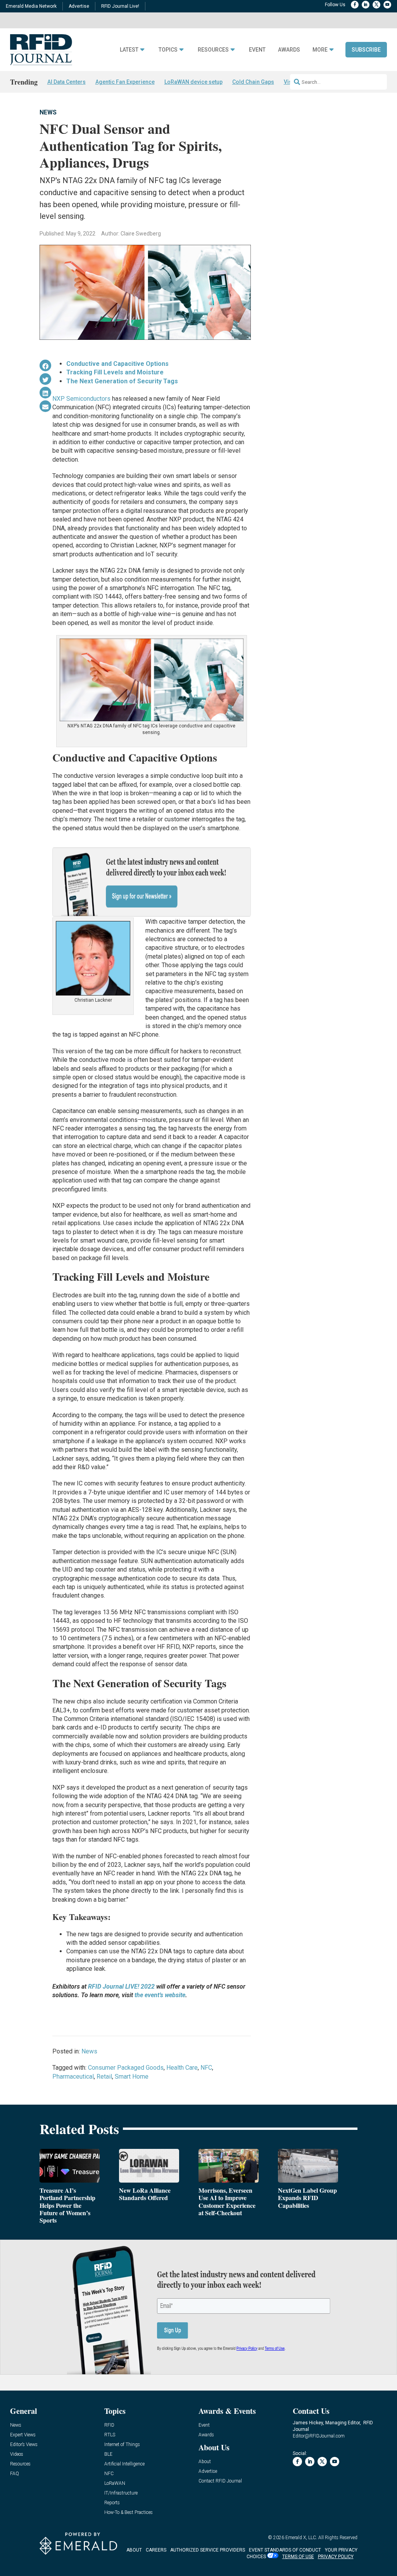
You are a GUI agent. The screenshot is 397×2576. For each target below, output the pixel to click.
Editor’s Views (24, 2445)
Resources (213, 50)
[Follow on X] (376, 5)
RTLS (110, 2435)
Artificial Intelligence (124, 2464)
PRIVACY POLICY (336, 2557)
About (205, 2462)
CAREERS (156, 2550)
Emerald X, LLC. (301, 2538)
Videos (17, 2454)
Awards (289, 50)
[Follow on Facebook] (355, 5)
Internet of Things (122, 2445)
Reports (112, 2503)
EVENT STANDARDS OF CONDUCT (285, 2550)
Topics (168, 50)
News (48, 112)
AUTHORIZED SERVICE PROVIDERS (208, 2550)
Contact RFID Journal (220, 2481)
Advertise (79, 6)
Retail (104, 2077)
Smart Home (132, 2077)
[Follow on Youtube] (387, 5)
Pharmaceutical (73, 2077)
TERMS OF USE (298, 2557)
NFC (206, 2068)
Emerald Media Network (31, 6)
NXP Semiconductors (81, 399)
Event (257, 50)
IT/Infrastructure (121, 2493)
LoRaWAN (115, 2483)
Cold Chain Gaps (253, 82)
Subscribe (366, 50)
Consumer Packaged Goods (126, 2068)
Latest (129, 50)
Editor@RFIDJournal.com (319, 2436)
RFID (109, 2425)
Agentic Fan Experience (125, 82)
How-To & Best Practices (129, 2513)
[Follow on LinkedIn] (366, 5)
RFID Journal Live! (120, 6)
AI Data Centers (66, 82)
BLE (108, 2454)
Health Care (182, 2068)
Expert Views (23, 2435)
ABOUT (134, 2550)
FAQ (15, 2474)
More (320, 50)
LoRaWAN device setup (193, 82)
